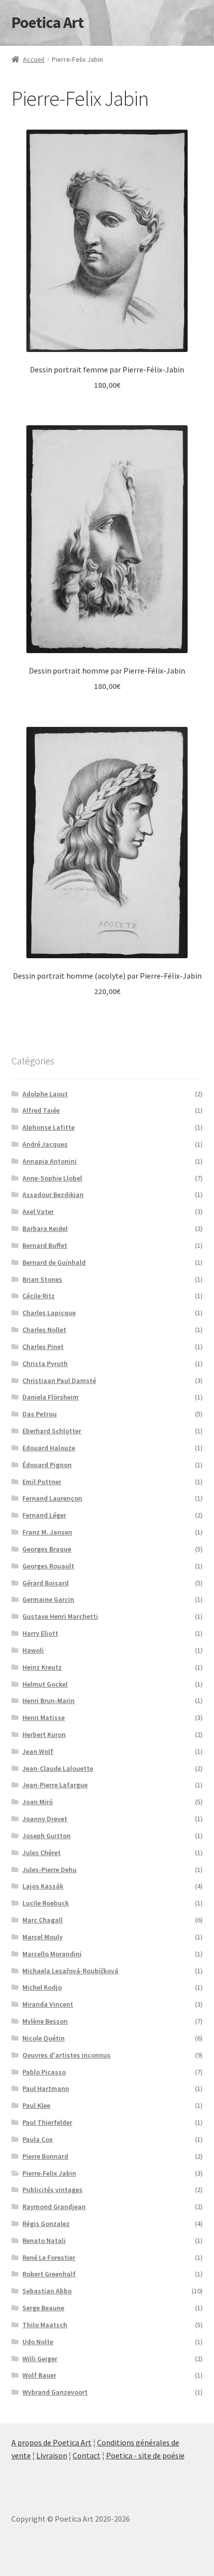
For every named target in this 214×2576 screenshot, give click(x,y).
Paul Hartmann (46, 2088)
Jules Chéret (42, 1853)
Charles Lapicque (49, 1313)
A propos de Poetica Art (52, 2442)
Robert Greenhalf (49, 2274)
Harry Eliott (40, 1633)
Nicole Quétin (44, 2038)
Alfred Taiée (41, 1110)
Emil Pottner (42, 1482)
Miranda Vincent (48, 2004)
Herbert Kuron (44, 1734)
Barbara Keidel (45, 1228)
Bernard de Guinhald (54, 1262)
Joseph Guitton (47, 1836)
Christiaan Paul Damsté (59, 1380)
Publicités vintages (53, 2190)
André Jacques (45, 1144)
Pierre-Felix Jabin (49, 2173)
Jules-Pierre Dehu (50, 1870)
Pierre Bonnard (45, 2156)
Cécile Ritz (39, 1296)
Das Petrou (40, 1414)
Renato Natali (44, 2240)
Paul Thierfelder (47, 2122)
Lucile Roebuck (46, 1903)
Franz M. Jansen (47, 1532)
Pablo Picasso (44, 2072)
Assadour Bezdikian (53, 1195)
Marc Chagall (43, 1920)
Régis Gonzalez (46, 2224)
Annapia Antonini (50, 1161)
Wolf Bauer (39, 2375)
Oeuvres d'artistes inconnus (66, 2055)
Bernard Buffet (45, 1245)
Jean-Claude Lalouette (58, 1768)
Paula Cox (38, 2139)
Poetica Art (48, 22)
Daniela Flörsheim (51, 1397)
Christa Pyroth (45, 1364)
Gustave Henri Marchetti (60, 1616)
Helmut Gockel (45, 1684)
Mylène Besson (45, 2021)
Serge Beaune (43, 2308)
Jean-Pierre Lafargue (55, 1785)
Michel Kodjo (42, 1987)
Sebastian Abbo (47, 2291)
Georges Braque (47, 1549)
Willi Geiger (40, 2359)
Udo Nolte (38, 2342)
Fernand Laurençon (52, 1498)
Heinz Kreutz (42, 1667)
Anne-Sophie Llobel (52, 1178)
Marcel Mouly (43, 1937)
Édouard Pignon (47, 1465)
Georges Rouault (48, 1566)
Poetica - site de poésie (145, 2455)
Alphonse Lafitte (49, 1127)
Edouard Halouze (49, 1448)
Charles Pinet (43, 1347)
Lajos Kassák (43, 1886)
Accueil (34, 59)
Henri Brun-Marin (49, 1701)
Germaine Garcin (48, 1599)
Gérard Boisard (46, 1583)
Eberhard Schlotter (52, 1431)
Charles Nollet (44, 1330)
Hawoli (33, 1650)
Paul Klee (36, 2105)
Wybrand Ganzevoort (55, 2392)
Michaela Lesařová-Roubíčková (70, 1971)
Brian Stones (42, 1279)
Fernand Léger (44, 1515)
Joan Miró (38, 1802)
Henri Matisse (44, 1717)
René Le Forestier (49, 2257)
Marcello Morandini (52, 1954)
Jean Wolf (38, 1751)
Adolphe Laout (45, 1094)
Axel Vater (38, 1211)
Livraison (52, 2455)
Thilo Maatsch (45, 2325)
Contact (87, 2455)
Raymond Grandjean (54, 2207)
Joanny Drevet (45, 1819)
